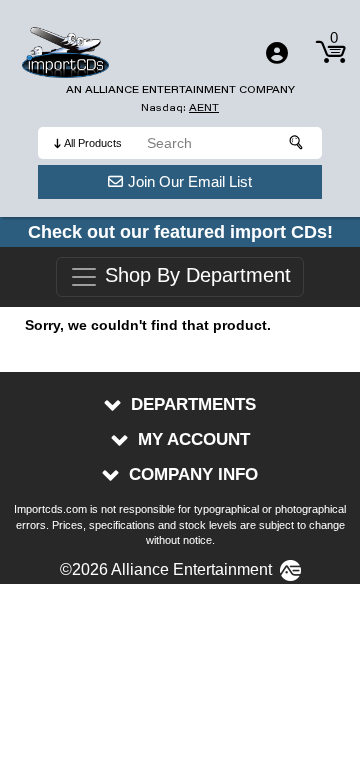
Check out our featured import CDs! (180, 232)
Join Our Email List (190, 181)
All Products (93, 143)
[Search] (297, 143)
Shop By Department (195, 276)
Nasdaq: (180, 107)
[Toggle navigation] (277, 53)
